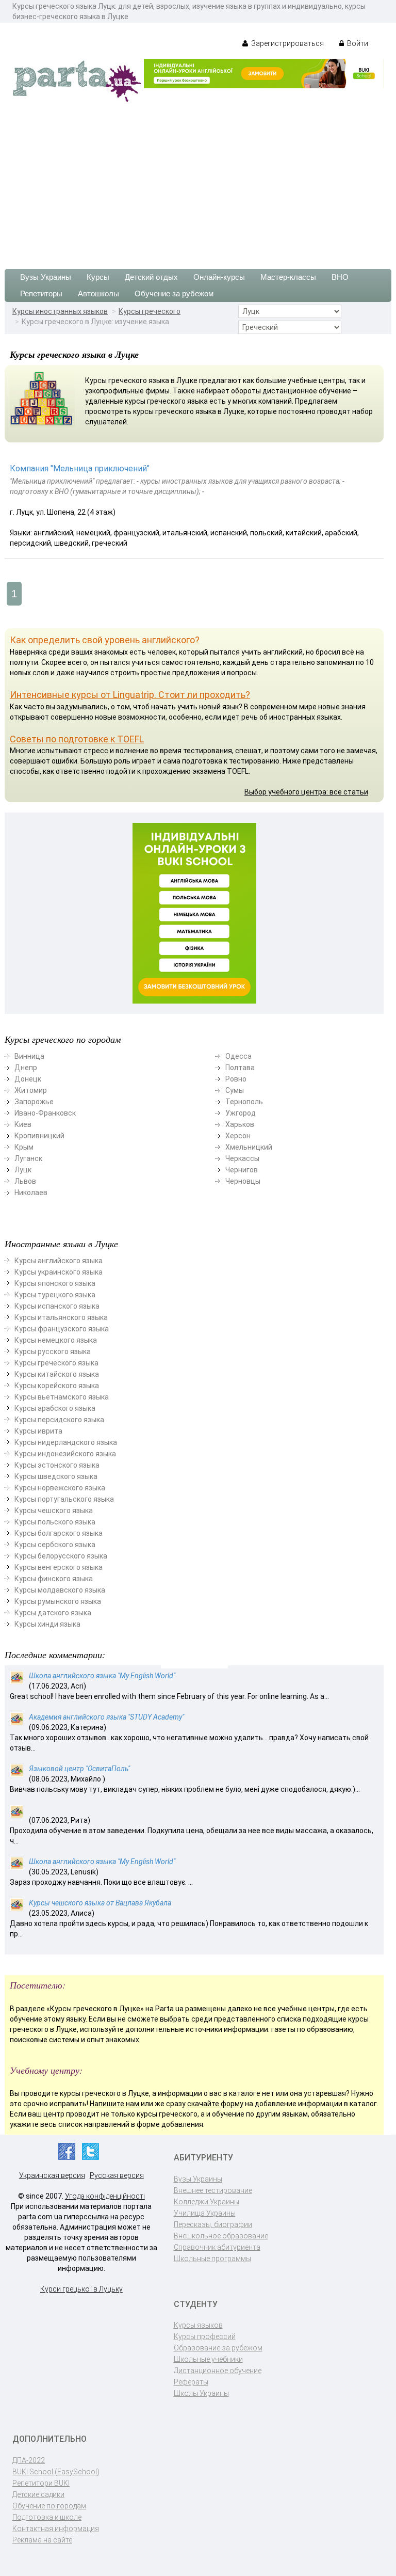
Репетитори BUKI (41, 2483)
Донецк (28, 1079)
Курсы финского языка (54, 1579)
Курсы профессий (205, 2336)
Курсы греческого (150, 311)
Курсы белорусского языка (61, 1556)
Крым (24, 1147)
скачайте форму (215, 2104)
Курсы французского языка (62, 1329)
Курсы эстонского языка (57, 1465)
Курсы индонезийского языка (65, 1454)
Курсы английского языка (59, 1261)
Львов (25, 1181)
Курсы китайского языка (57, 1374)
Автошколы (98, 293)
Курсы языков (198, 2325)
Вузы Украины (46, 277)
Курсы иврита (38, 1431)
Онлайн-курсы (219, 277)
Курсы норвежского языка (60, 1488)
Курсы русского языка (53, 1351)
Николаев (31, 1192)
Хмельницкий (249, 1147)
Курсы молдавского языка (60, 1590)
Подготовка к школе (47, 2517)
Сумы (235, 1090)
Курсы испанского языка (57, 1306)
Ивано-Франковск (45, 1113)
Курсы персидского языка (59, 1420)
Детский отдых (151, 277)
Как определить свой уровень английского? (105, 640)
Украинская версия (52, 2175)
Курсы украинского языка (59, 1272)
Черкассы (242, 1158)
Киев (23, 1124)
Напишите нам (114, 2104)
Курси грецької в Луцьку (81, 2289)
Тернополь (244, 1102)
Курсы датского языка (53, 1613)
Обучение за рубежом (174, 293)
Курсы (98, 277)
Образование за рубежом (218, 2348)
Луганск (28, 1158)
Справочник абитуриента (217, 2247)
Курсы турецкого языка (55, 1295)
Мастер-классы (288, 277)
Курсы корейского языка (57, 1386)
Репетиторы (41, 293)
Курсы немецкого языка (56, 1340)
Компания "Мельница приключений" (80, 468)
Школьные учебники (208, 2359)
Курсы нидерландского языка (66, 1442)
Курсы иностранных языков (60, 311)
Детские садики (38, 2494)
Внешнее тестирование (213, 2190)
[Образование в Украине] (77, 81)
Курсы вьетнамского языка (62, 1397)
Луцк (23, 1170)
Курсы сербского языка (55, 1545)
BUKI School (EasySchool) (56, 2472)
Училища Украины (205, 2213)
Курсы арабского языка (55, 1408)
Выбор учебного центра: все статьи (306, 792)
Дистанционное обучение (218, 2371)
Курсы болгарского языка (59, 1533)
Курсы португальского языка (64, 1499)
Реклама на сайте (42, 2540)
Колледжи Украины (207, 2202)
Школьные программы (212, 2259)
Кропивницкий (39, 1136)
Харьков (240, 1124)
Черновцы (243, 1181)
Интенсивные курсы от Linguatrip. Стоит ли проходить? (130, 695)
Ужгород (241, 1113)
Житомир (31, 1090)
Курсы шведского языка (56, 1476)
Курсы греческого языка (56, 1363)
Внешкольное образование (221, 2236)
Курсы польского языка (55, 1522)
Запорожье (34, 1102)
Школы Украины (201, 2393)
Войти (357, 43)
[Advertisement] (198, 181)
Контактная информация (56, 2529)
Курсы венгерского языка (59, 1567)
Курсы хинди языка (47, 1624)
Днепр (26, 1068)
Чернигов (242, 1170)
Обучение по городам (49, 2506)
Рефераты (191, 2382)
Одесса (238, 1056)
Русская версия (117, 2175)
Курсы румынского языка (58, 1601)
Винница (29, 1056)
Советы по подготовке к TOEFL (77, 739)
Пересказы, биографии (213, 2224)
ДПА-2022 (29, 2460)
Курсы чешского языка (54, 1510)
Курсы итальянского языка (61, 1317)
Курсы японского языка (55, 1283)
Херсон (238, 1136)
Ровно (236, 1079)
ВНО (340, 277)
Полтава (240, 1068)
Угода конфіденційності (105, 2196)
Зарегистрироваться (287, 43)
